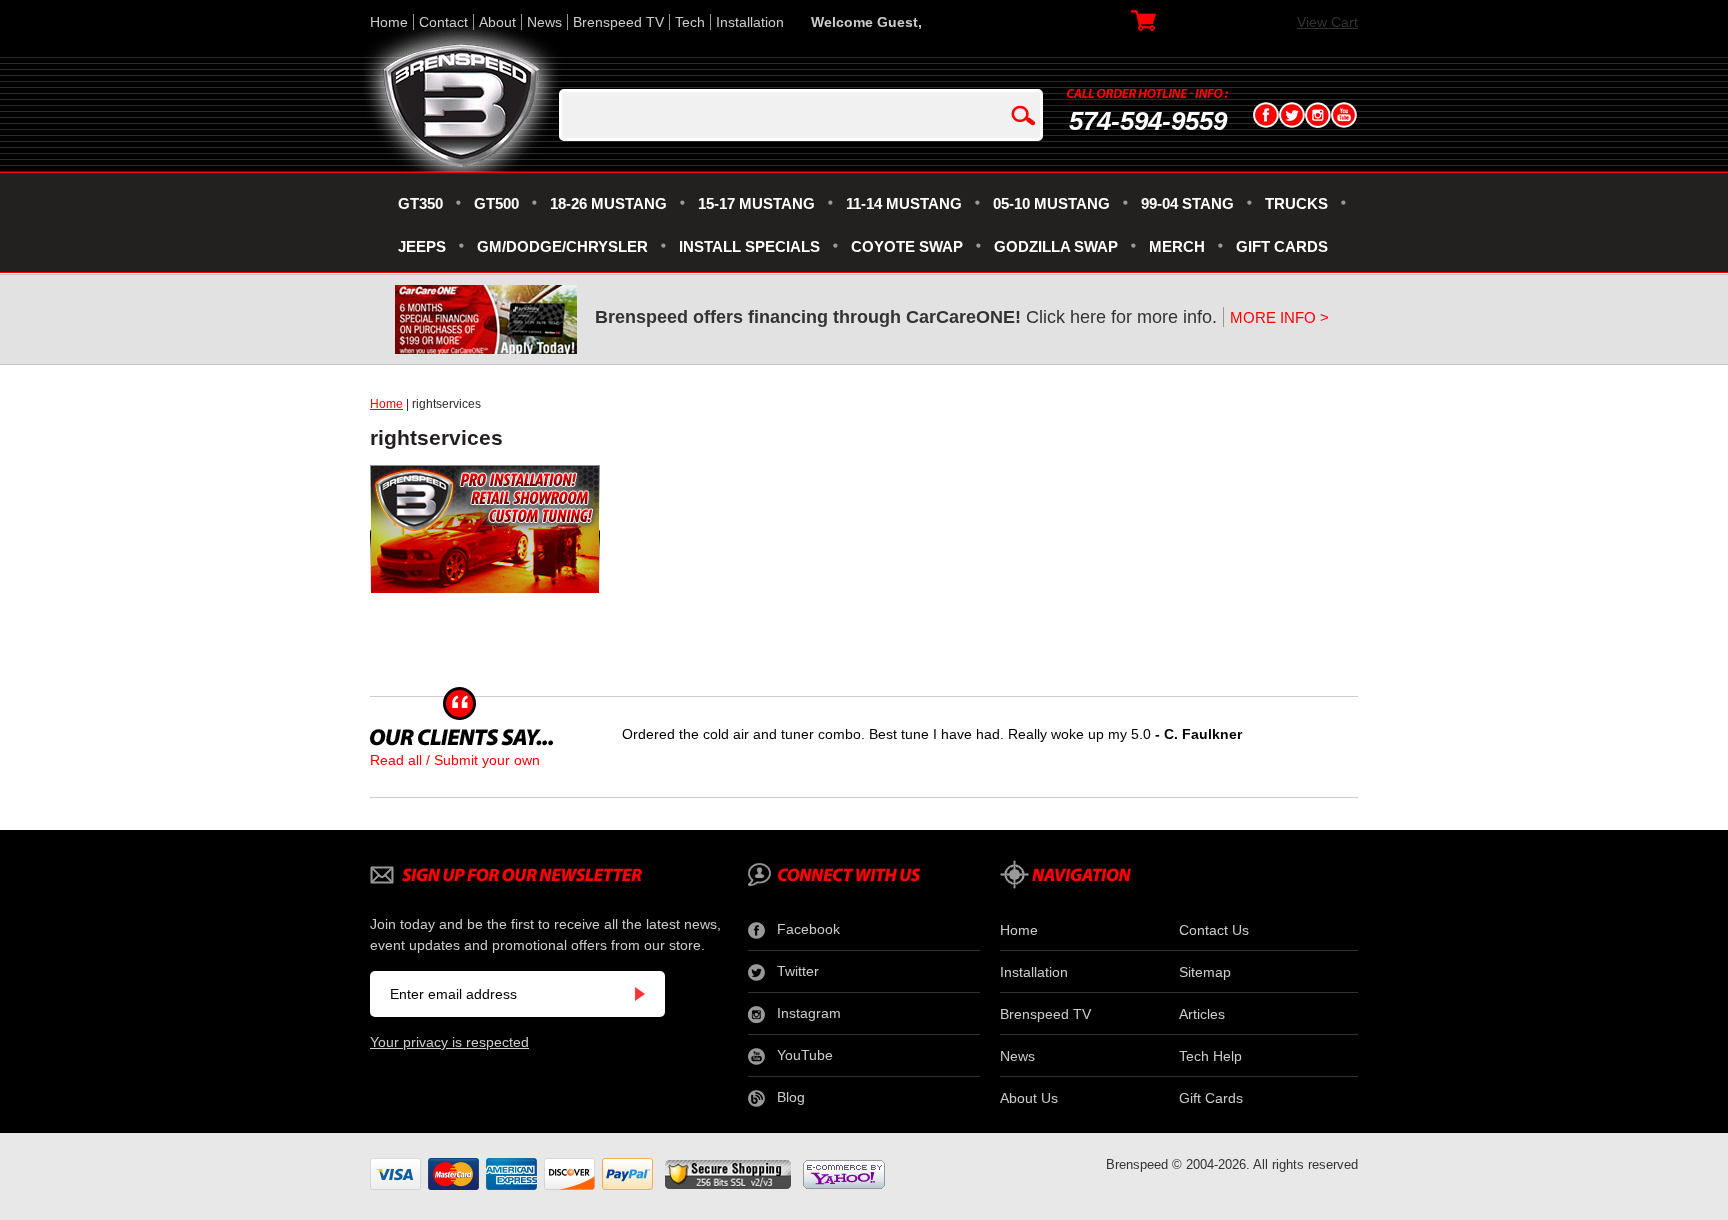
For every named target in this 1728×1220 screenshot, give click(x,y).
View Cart (1327, 22)
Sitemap (1205, 972)
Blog (791, 1097)
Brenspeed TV (618, 22)
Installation (750, 22)
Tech (690, 22)
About (497, 22)
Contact (443, 22)
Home (389, 22)
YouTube (805, 1055)
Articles (1202, 1014)
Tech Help (1210, 1056)
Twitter (798, 971)
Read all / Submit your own (455, 760)
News (544, 22)
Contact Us (1214, 930)
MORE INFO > (1279, 317)
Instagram (809, 1013)
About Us (1029, 1098)
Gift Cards (1211, 1098)
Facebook (808, 929)
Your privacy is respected (449, 1042)
